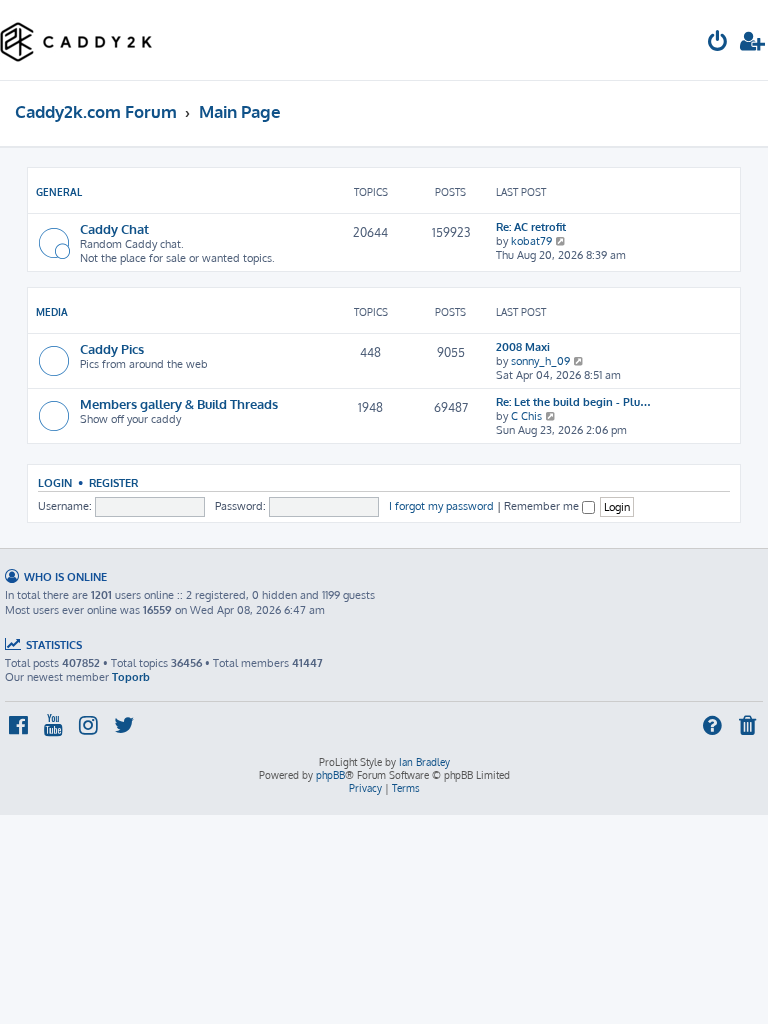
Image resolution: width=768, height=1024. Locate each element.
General (59, 192)
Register (113, 482)
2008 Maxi (523, 347)
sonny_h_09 (540, 361)
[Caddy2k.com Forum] (76, 40)
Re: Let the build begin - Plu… (573, 402)
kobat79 (531, 241)
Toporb (131, 677)
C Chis (526, 416)
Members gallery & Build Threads (179, 403)
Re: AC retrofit (531, 227)
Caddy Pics (112, 348)
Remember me (543, 506)
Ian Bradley (424, 762)
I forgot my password (441, 506)
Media (52, 312)
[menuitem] (718, 43)
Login (55, 482)
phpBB (330, 775)
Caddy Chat (114, 228)
